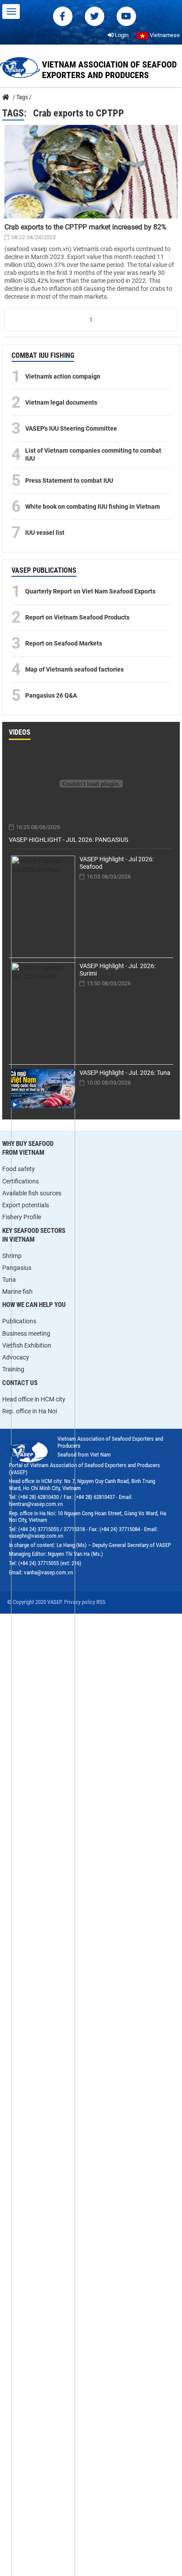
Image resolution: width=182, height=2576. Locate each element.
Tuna (9, 1280)
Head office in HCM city (34, 1399)
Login (121, 35)
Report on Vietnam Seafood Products (77, 617)
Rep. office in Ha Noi (30, 1411)
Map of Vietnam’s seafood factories (74, 669)
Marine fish (17, 1292)
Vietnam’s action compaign (63, 376)
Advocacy (16, 1357)
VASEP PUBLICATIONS (44, 570)
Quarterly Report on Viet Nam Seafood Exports (90, 591)
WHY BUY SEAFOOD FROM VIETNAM (28, 1148)
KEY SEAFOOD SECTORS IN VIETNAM (34, 1235)
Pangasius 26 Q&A (51, 695)
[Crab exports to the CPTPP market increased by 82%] (91, 172)
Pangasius (17, 1268)
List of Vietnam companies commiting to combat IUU (93, 454)
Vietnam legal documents (61, 402)
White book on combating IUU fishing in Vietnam (93, 507)
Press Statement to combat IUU (69, 481)
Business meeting (26, 1333)
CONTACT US (20, 1383)
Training (13, 1369)
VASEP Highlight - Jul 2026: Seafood (117, 863)
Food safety (19, 1169)
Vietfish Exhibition (27, 1345)
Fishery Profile (22, 1217)
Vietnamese (164, 35)
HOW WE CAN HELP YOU (34, 1305)
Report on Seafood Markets (64, 643)
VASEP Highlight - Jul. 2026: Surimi (118, 970)
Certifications (21, 1181)
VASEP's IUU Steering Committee (71, 428)
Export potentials (26, 1205)
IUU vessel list (45, 533)
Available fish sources (32, 1193)
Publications (19, 1321)
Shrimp (12, 1256)
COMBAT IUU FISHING (43, 355)
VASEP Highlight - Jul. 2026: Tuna (125, 1073)
